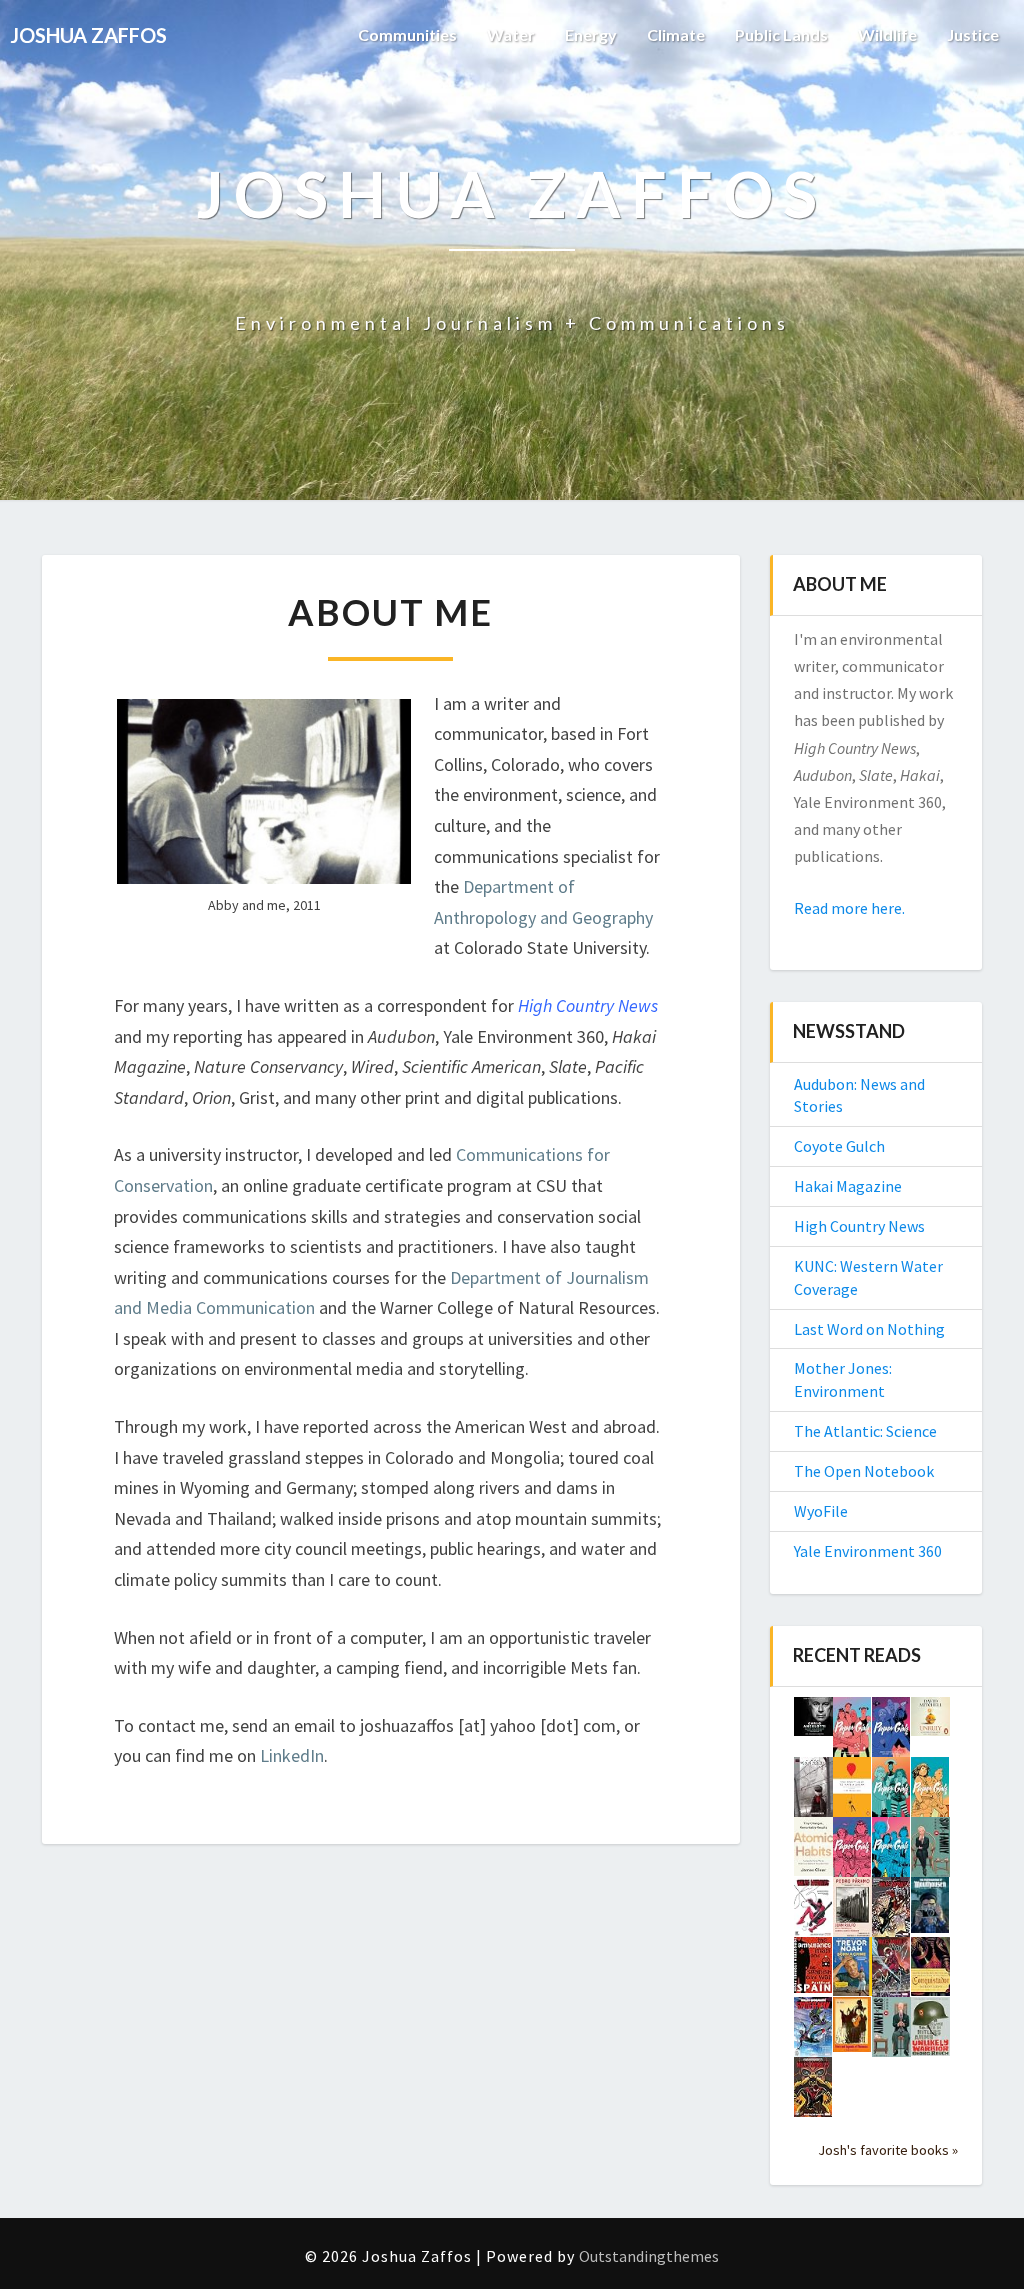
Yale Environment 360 (868, 1551)
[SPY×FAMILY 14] (891, 2034)
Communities (407, 34)
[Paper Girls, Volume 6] (852, 1733)
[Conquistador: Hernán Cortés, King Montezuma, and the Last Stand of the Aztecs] (930, 1972)
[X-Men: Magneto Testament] (813, 1794)
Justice (973, 34)
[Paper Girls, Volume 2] (852, 1853)
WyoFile (821, 1511)
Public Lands (781, 34)
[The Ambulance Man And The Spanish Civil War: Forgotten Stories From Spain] (813, 1971)
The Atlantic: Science (865, 1431)
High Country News (588, 1005)
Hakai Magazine (848, 1186)
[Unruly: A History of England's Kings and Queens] (930, 1723)
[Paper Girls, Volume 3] (930, 1793)
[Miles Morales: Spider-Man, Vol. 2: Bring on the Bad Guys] (813, 2093)
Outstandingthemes (649, 2256)
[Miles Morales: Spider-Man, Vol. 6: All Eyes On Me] (813, 1913)
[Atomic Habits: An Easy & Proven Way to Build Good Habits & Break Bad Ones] (813, 1852)
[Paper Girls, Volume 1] (891, 1853)
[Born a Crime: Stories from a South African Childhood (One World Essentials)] (852, 1972)
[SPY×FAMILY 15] (930, 1854)
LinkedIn (292, 1755)
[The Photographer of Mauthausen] (930, 1911)
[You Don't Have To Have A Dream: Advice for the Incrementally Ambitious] (852, 1793)
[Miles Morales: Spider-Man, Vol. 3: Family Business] (813, 2033)
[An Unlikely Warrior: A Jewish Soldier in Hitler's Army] (930, 2032)
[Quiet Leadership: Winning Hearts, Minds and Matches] (813, 1723)
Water (511, 34)
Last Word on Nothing (869, 1329)
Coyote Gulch (839, 1146)
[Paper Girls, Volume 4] (891, 1793)
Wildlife (887, 34)
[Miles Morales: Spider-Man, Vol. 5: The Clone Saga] (891, 1913)
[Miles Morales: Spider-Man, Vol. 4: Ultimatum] (891, 1973)
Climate (676, 34)
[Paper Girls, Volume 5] (891, 1733)
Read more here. (849, 908)
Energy (591, 34)
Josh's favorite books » (888, 2150)
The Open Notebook (864, 1471)
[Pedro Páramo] (852, 1914)
